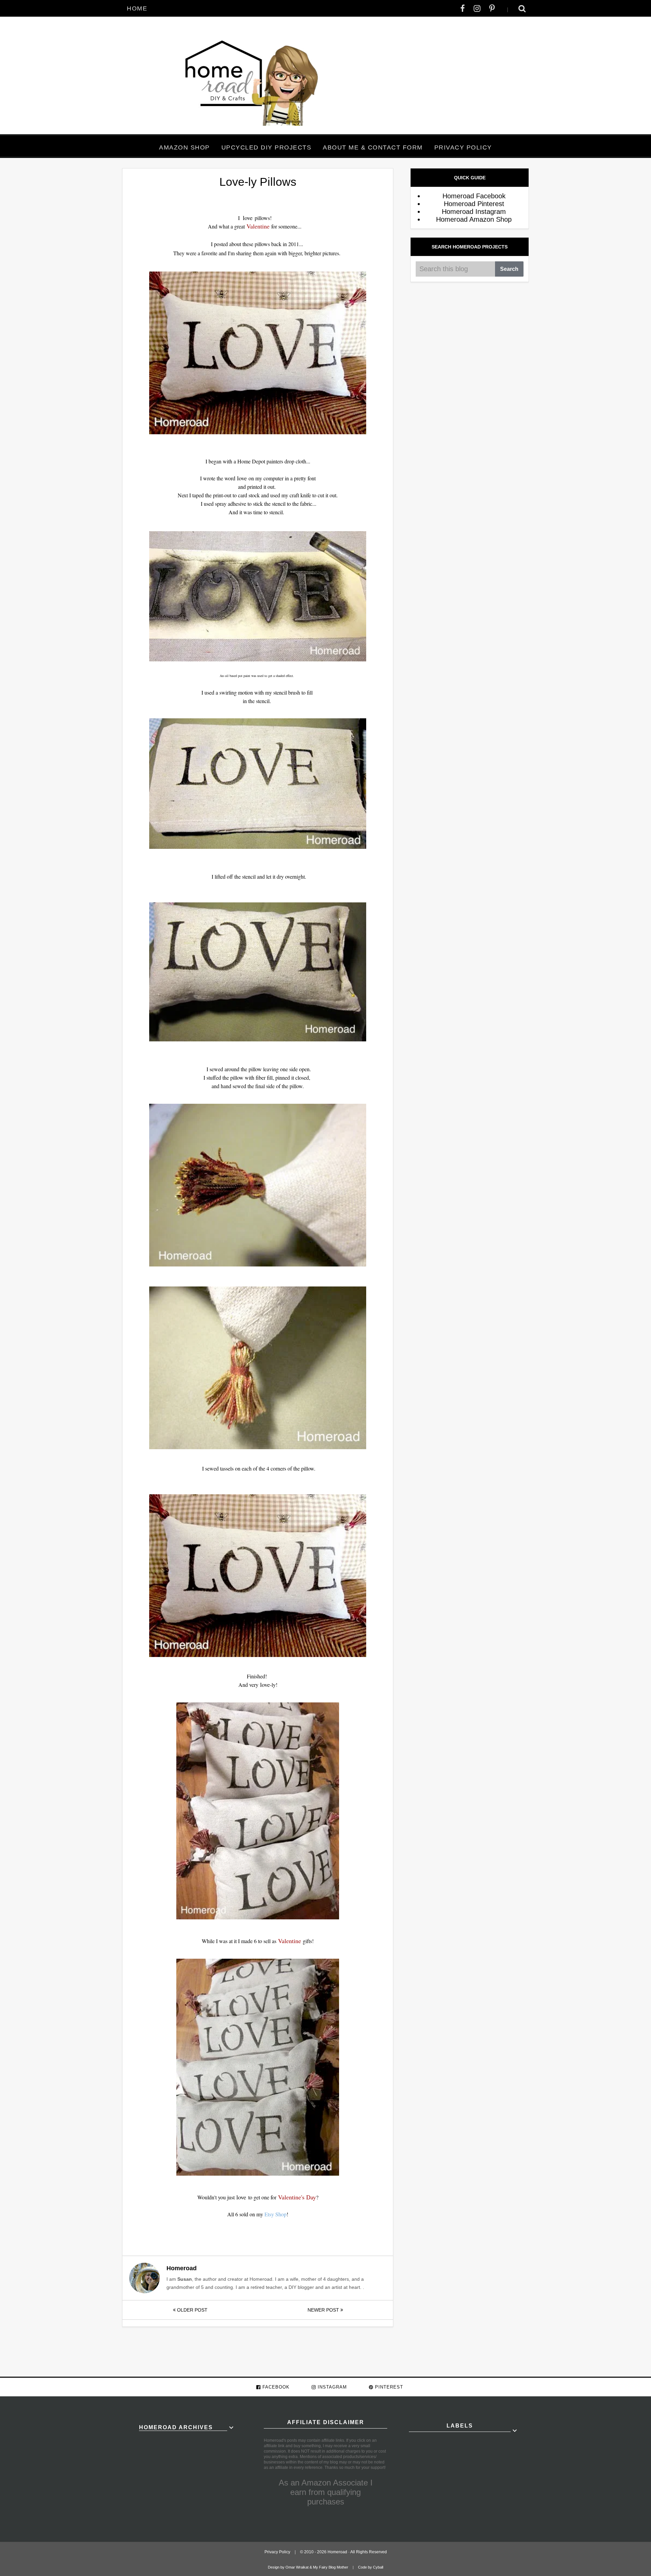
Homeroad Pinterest (474, 204)
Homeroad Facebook (474, 196)
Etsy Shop (275, 2214)
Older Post (192, 2310)
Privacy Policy (463, 147)
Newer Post (324, 2310)
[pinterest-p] (492, 8)
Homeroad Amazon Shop (474, 219)
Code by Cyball (371, 2567)
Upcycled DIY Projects (267, 147)
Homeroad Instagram (474, 212)
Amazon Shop (184, 147)
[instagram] (477, 8)
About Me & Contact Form (373, 147)
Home (137, 8)
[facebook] (463, 8)
